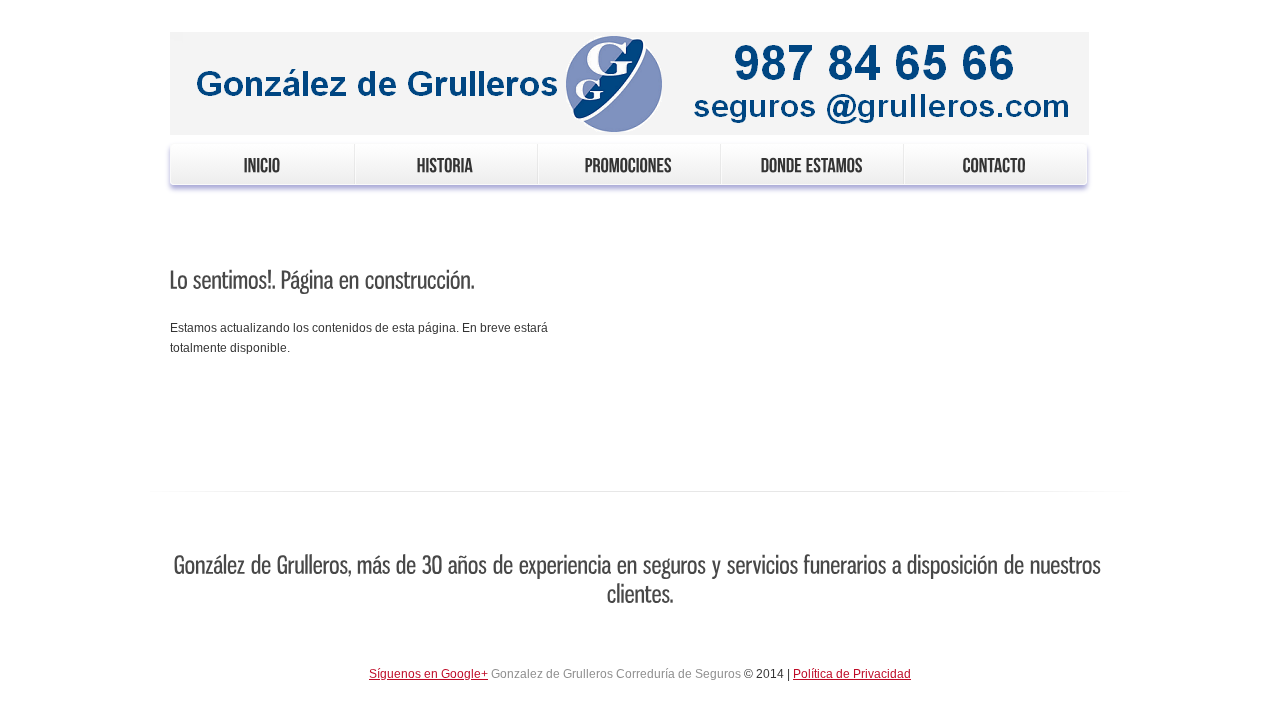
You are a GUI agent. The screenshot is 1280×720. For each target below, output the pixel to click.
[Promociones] (628, 164)
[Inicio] (262, 164)
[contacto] (994, 164)
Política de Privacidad (852, 674)
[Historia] (445, 164)
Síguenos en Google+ (428, 674)
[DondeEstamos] (811, 164)
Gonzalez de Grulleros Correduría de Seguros (616, 674)
